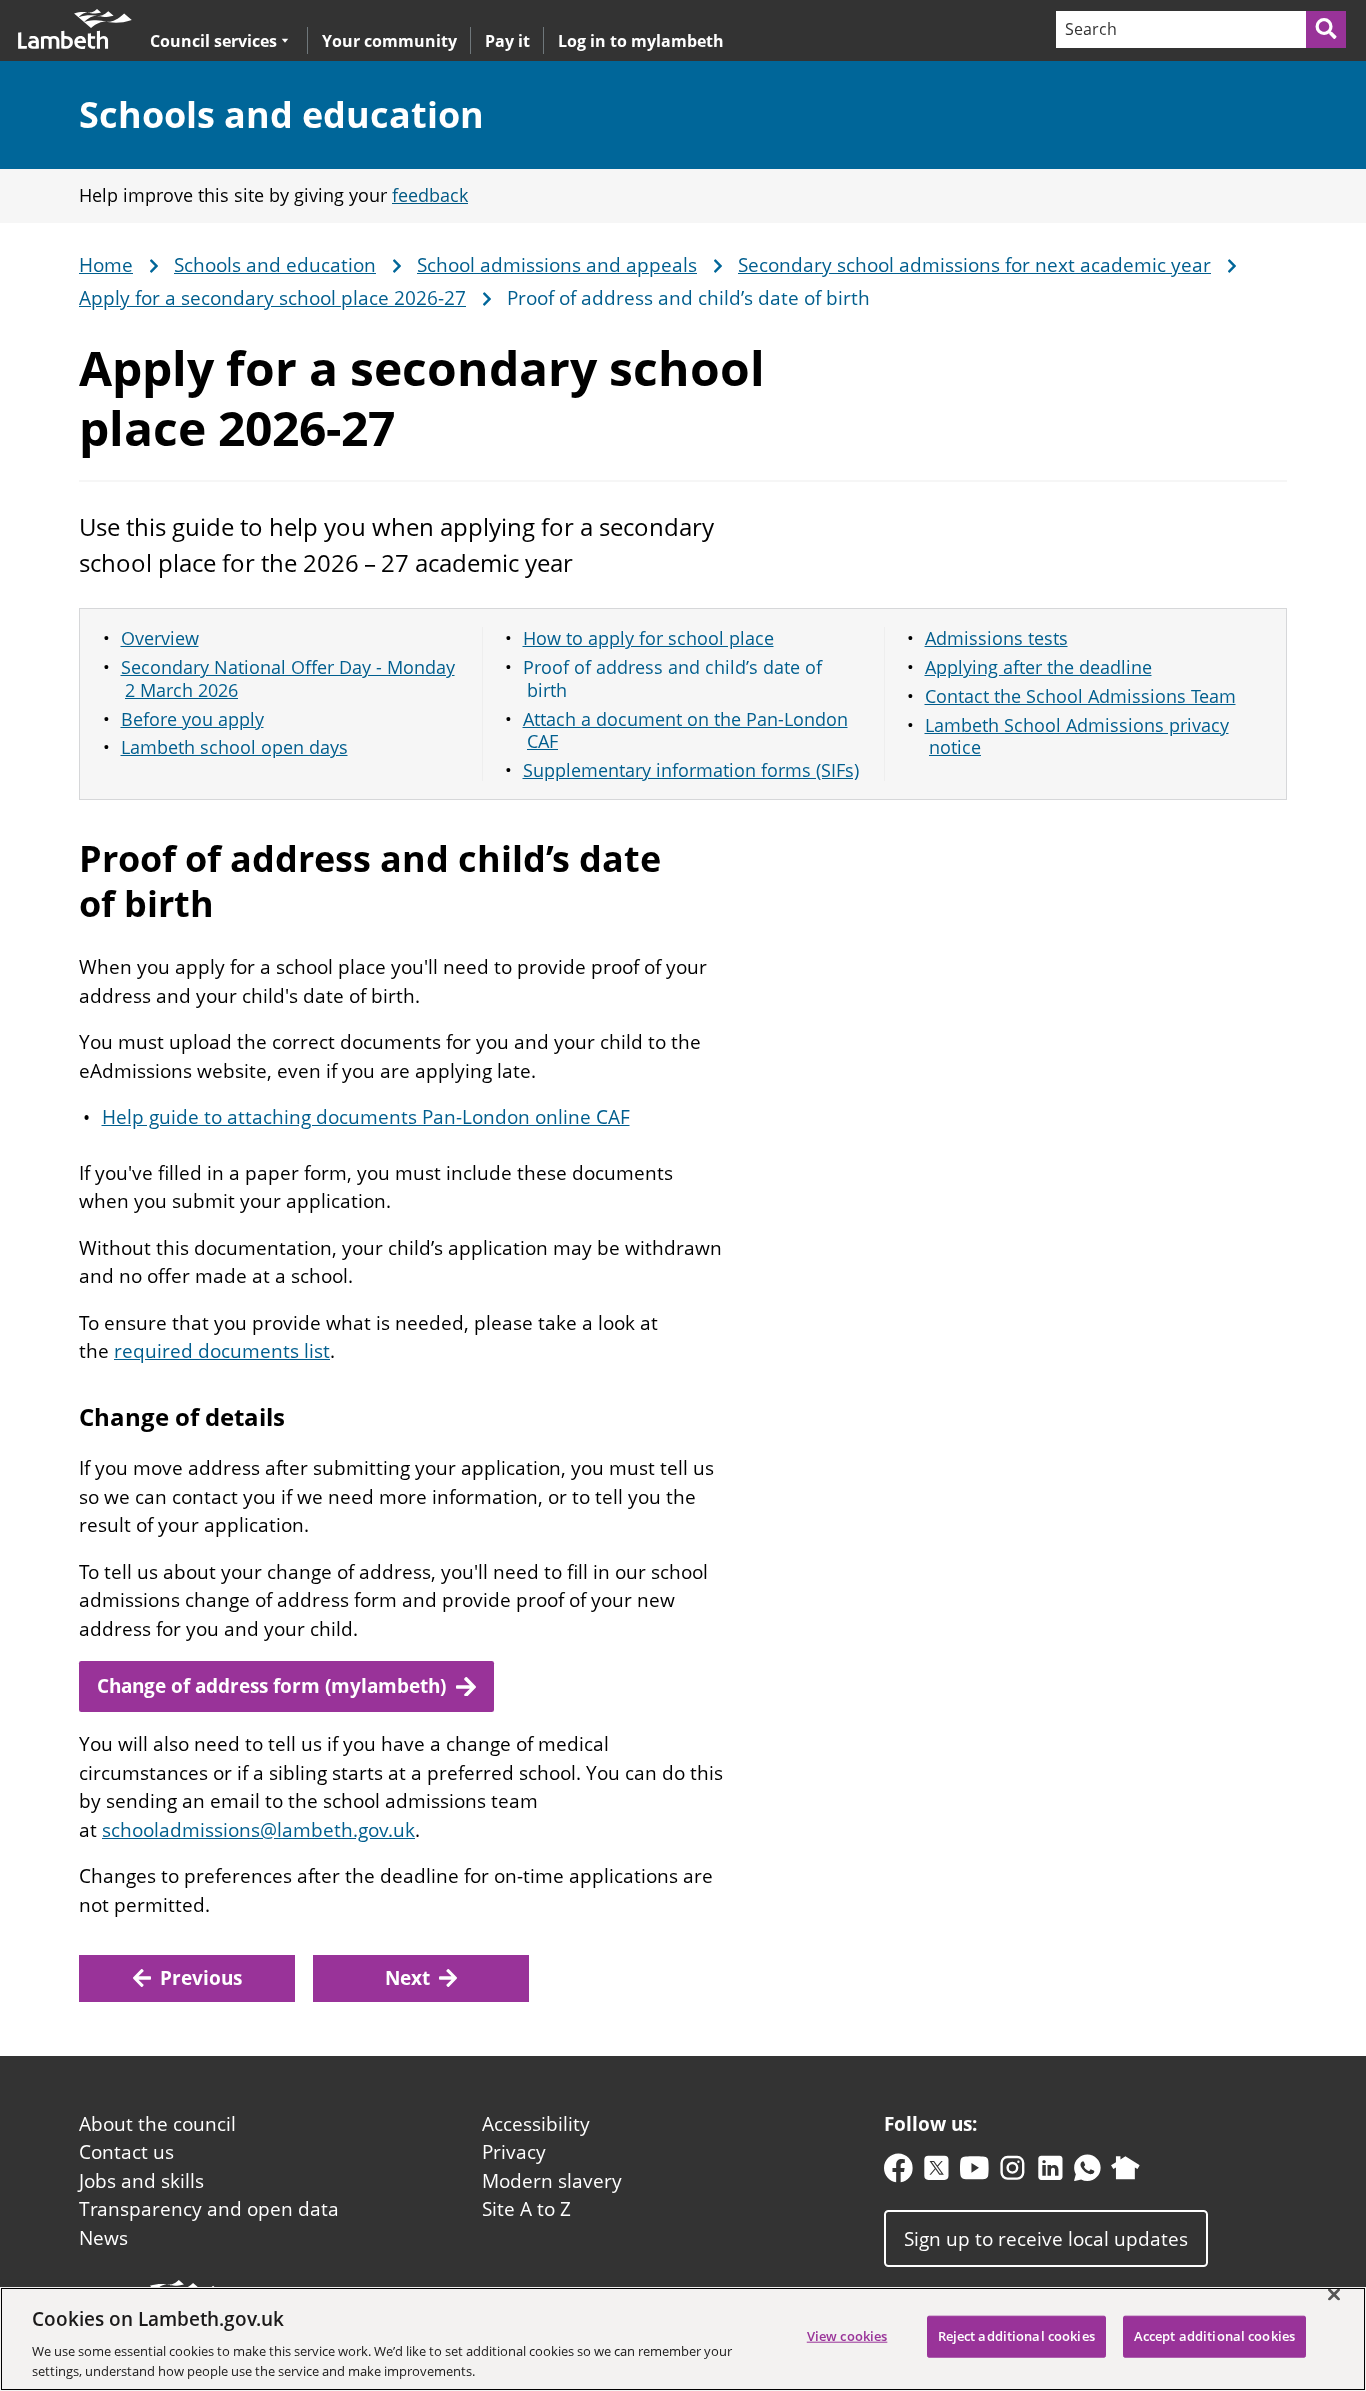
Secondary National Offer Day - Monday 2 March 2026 (288, 678)
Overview (160, 638)
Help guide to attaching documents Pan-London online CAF (366, 1117)
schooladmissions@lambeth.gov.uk (258, 1830)
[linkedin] (1050, 2172)
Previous (201, 1978)
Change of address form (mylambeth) (271, 1686)
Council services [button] (213, 40)
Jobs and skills (141, 2181)
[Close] (1334, 2295)
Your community (389, 41)
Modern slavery (552, 2181)
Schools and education (281, 114)
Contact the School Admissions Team (1080, 696)
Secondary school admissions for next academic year (974, 266)
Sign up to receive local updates (1046, 2239)
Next (407, 1978)
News (103, 2238)
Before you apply (192, 719)
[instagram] (1012, 2172)
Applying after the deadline (1038, 667)
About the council (157, 2124)
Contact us (126, 2152)
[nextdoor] (1125, 2172)
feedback (430, 195)
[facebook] (898, 2172)
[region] (683, 2339)
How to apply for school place (648, 638)
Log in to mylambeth (641, 41)
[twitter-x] (936, 2172)
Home (106, 266)
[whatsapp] (1087, 2172)
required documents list (222, 1351)
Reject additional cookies (1016, 2336)
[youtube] (974, 2172)
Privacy (514, 2152)
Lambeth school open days (234, 747)
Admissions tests (996, 638)
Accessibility (536, 2124)
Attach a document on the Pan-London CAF (685, 730)
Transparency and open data (209, 2209)
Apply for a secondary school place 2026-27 (272, 299)
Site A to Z (526, 2209)
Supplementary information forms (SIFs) (691, 770)
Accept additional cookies (1214, 2336)
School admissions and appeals (557, 266)
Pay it (507, 41)
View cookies (847, 2336)
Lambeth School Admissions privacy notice (1077, 736)
